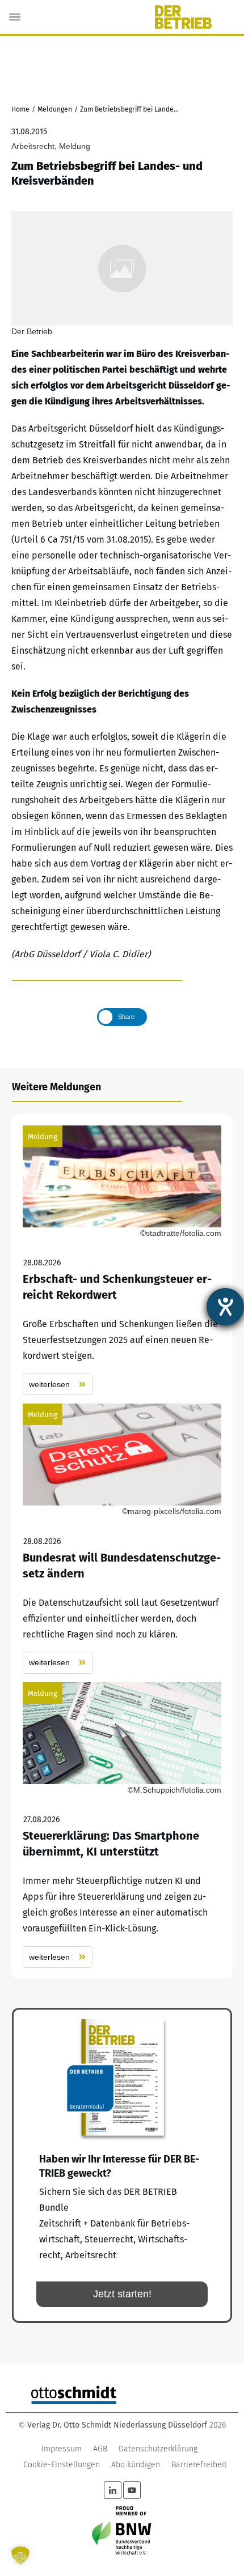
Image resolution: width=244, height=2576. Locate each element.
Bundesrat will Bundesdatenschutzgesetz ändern (122, 1539)
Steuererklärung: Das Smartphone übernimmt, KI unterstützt (122, 1825)
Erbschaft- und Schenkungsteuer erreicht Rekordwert (122, 1261)
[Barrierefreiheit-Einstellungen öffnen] (225, 1307)
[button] (20, 2556)
